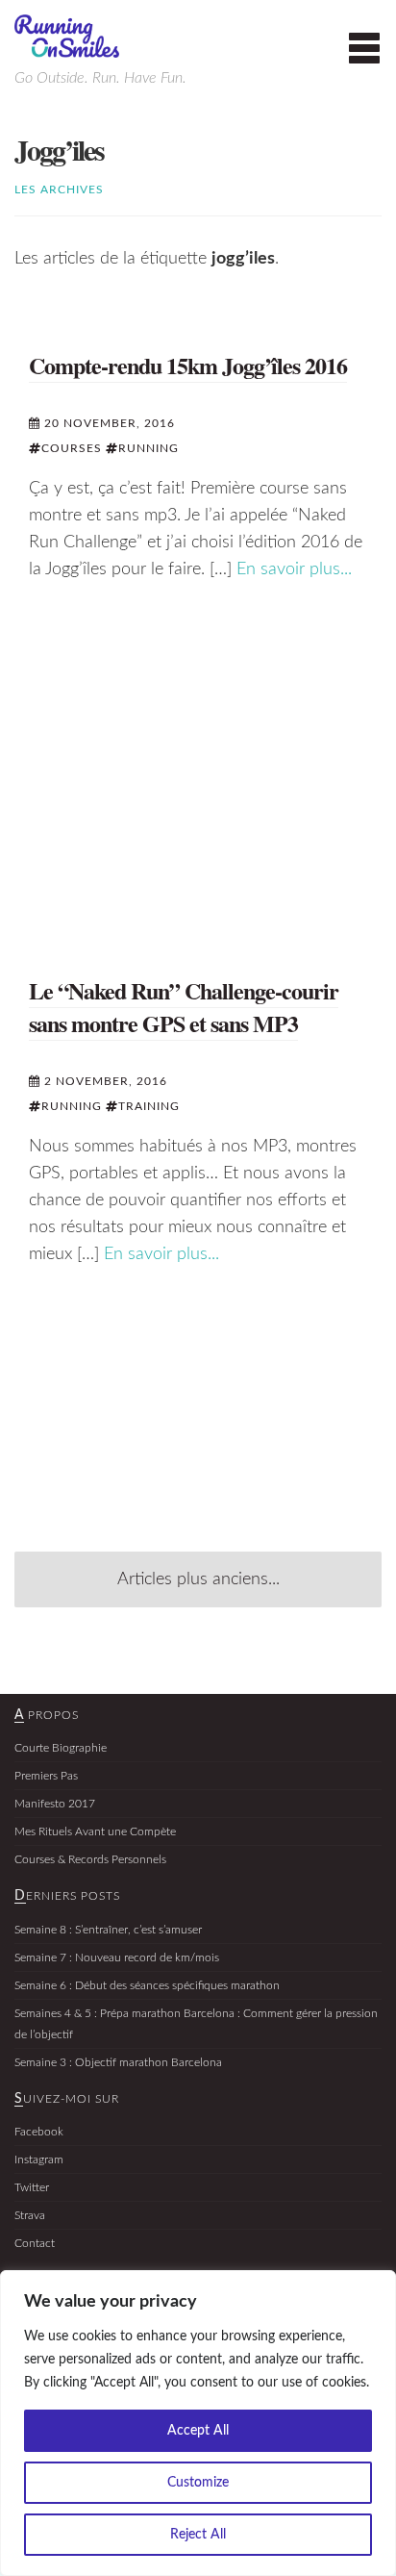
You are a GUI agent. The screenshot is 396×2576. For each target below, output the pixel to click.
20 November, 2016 (108, 423)
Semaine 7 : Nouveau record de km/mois (117, 1957)
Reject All (198, 2535)
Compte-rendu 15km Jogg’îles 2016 (188, 365)
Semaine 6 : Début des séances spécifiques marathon (147, 1985)
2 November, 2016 (104, 1081)
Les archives (59, 189)
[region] (198, 2423)
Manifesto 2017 (55, 1804)
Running (148, 448)
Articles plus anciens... (198, 1579)
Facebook (39, 2132)
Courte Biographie (61, 1748)
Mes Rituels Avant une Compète (95, 1831)
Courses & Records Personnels (90, 1859)
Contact (35, 2243)
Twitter (32, 2187)
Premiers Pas (46, 1776)
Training (149, 1106)
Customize (198, 2483)
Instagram (39, 2159)
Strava (30, 2215)
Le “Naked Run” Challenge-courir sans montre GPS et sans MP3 (184, 1007)
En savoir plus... (294, 569)
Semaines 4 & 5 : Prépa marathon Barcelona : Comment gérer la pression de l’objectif (196, 2024)
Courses (72, 448)
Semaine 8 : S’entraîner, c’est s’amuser (108, 1930)
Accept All (198, 2431)
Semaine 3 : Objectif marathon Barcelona (118, 2062)
